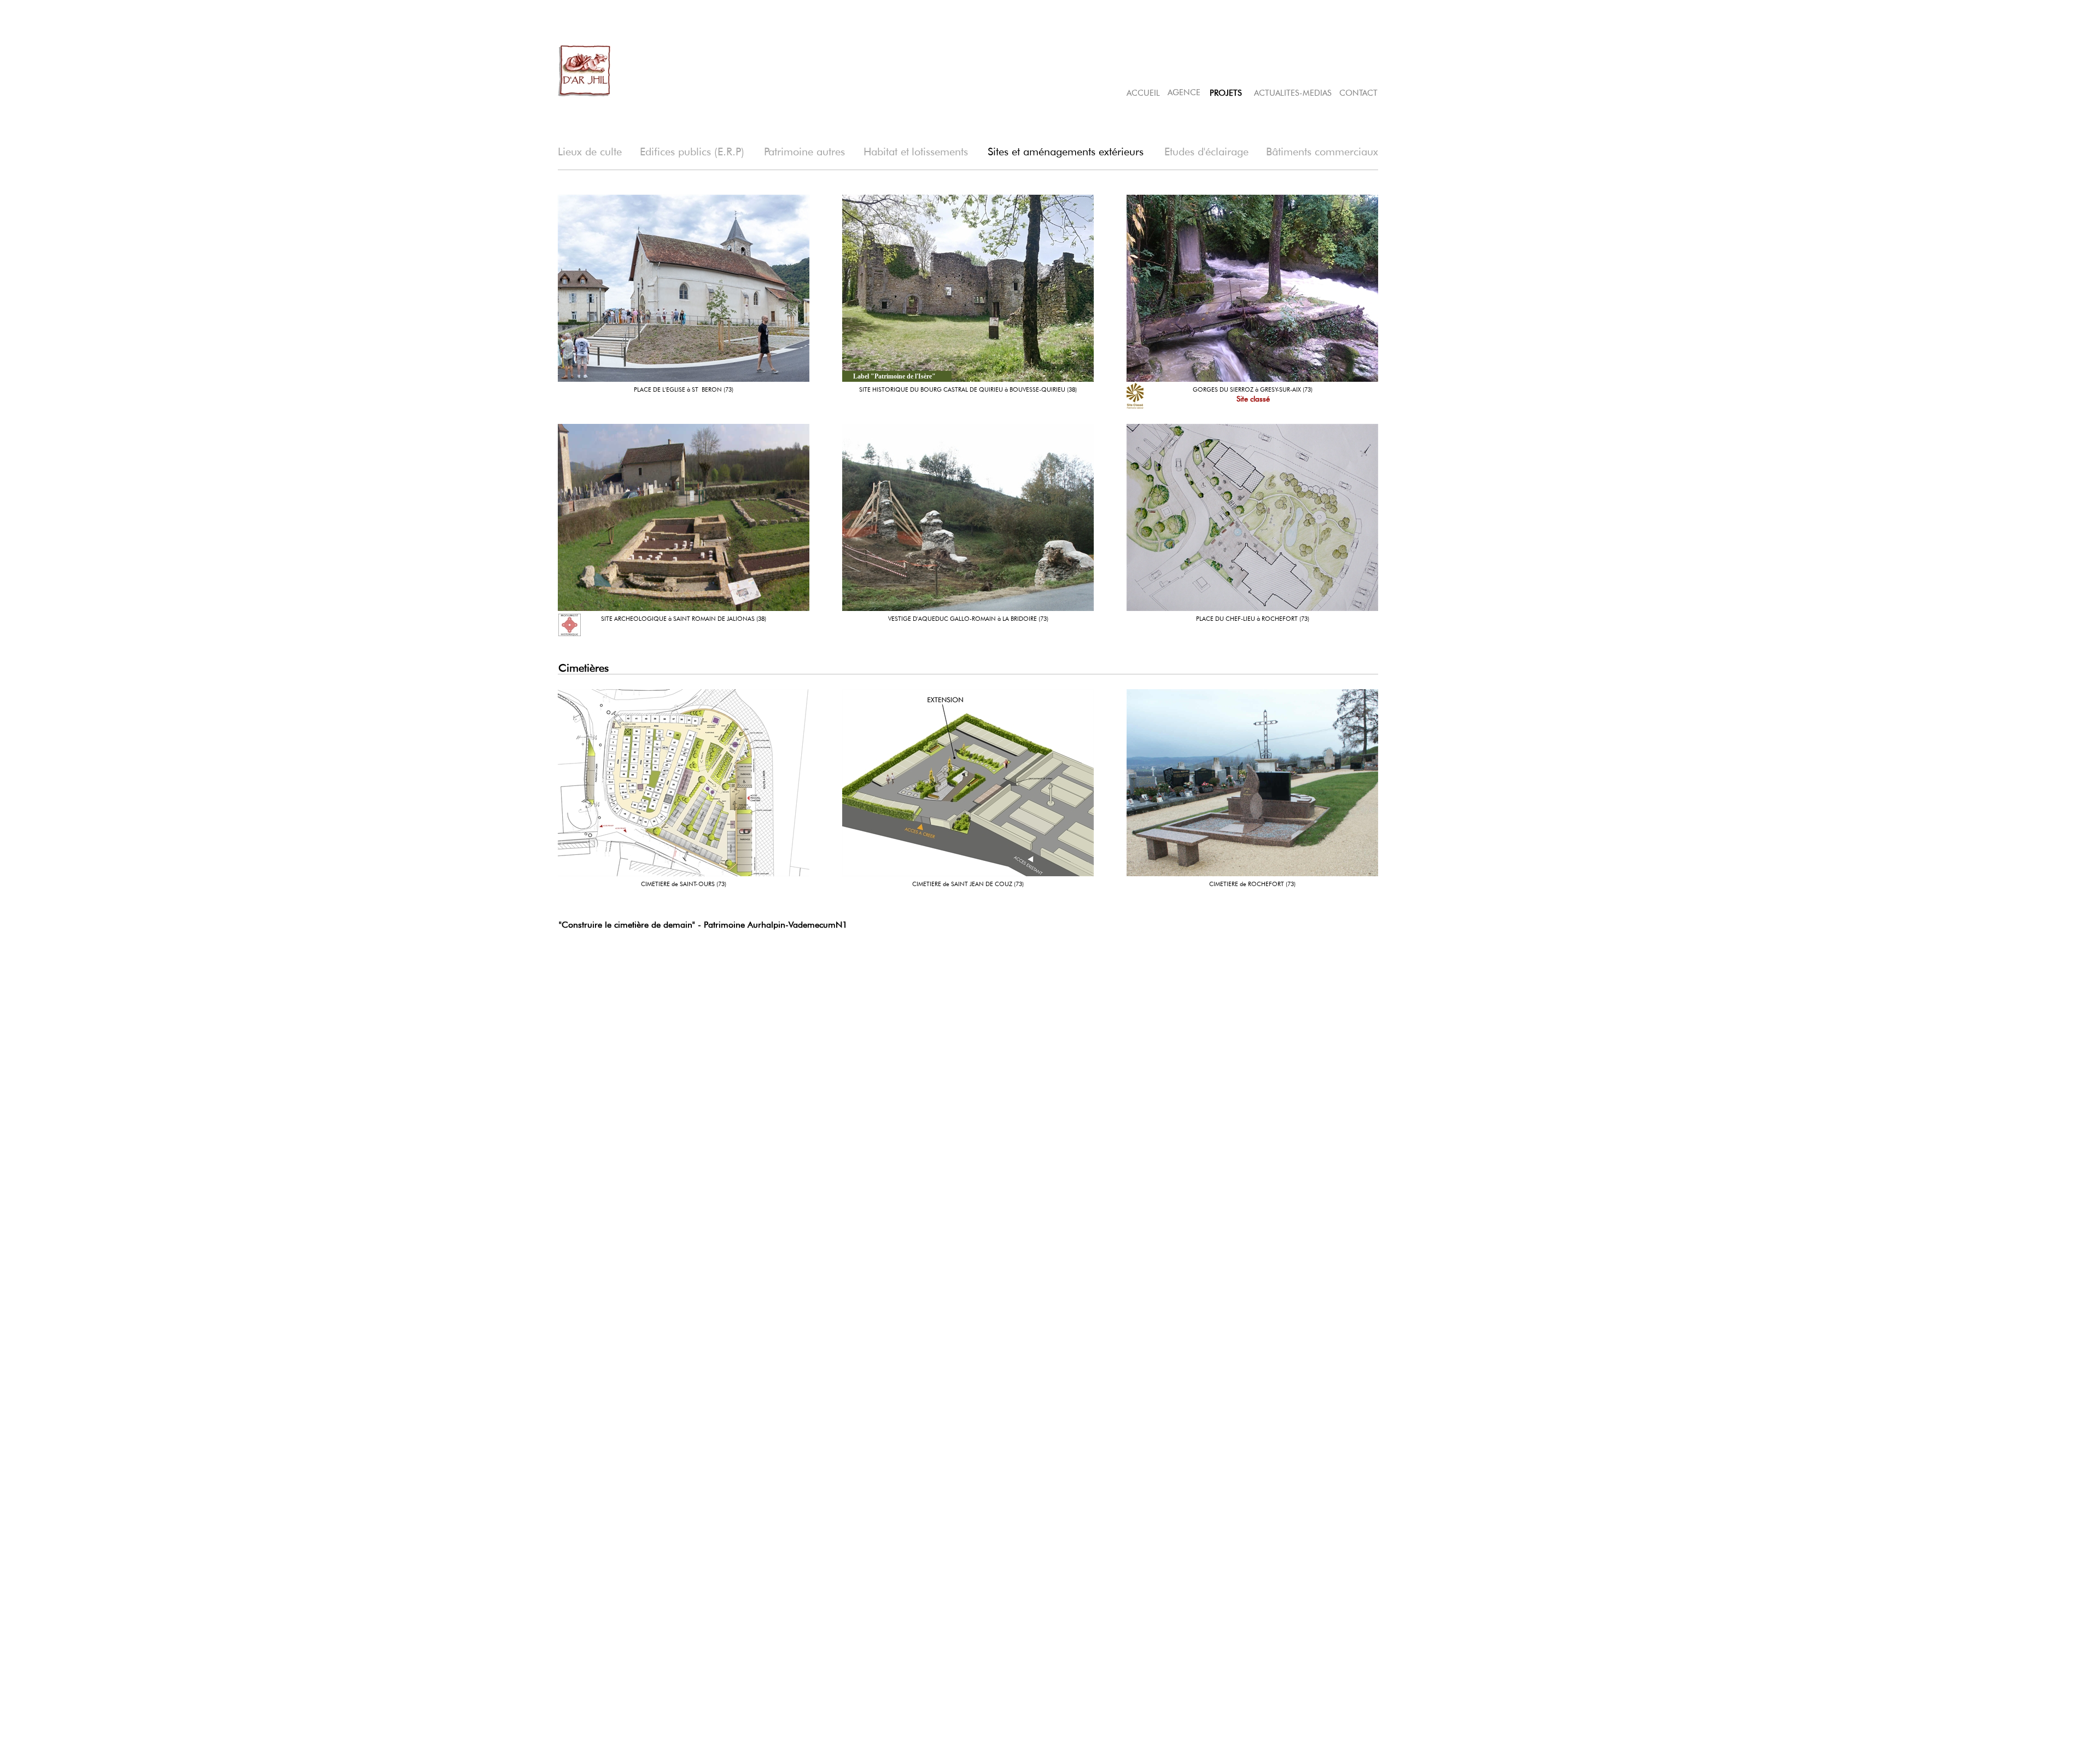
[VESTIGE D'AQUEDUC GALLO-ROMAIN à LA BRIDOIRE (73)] (968, 517)
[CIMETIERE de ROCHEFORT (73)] (1252, 783)
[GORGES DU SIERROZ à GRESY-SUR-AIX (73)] (1252, 288)
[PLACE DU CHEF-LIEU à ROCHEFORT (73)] (1252, 517)
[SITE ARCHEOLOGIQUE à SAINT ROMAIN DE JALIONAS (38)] (684, 517)
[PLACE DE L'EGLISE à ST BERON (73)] (684, 288)
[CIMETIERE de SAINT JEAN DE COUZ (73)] (968, 783)
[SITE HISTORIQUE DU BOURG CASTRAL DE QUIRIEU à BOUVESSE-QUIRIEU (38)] (968, 288)
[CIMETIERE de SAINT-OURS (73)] (684, 783)
